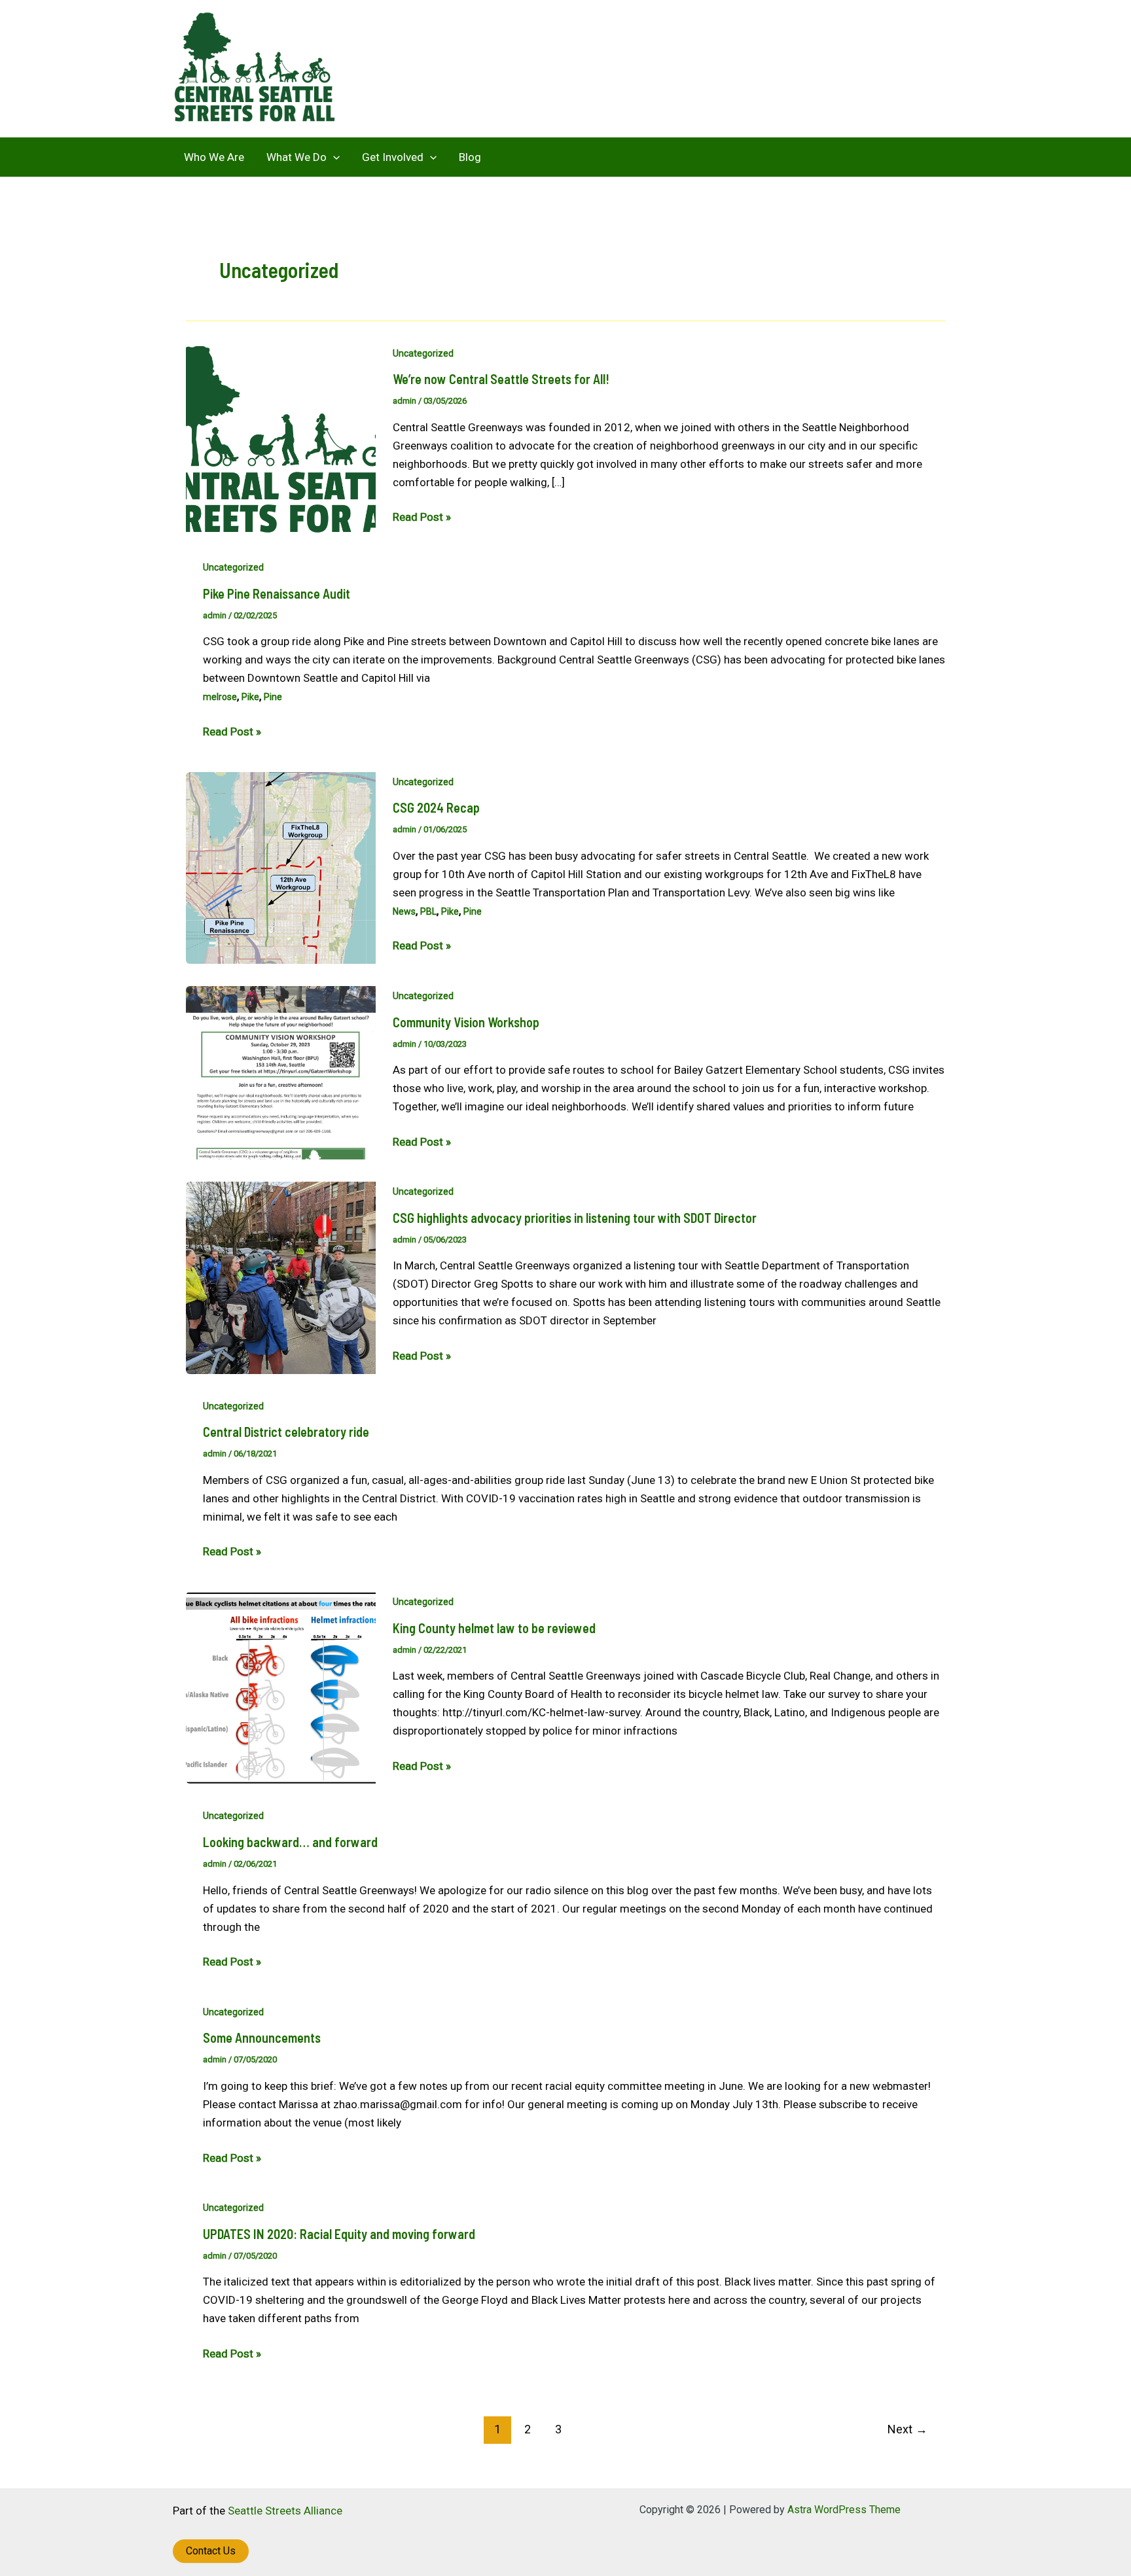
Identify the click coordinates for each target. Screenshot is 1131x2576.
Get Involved (393, 157)
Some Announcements (262, 2038)
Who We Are (214, 157)
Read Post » (422, 518)
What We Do (296, 157)
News (404, 911)
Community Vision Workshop (466, 1022)
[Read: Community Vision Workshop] (281, 1072)
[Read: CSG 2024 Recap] (281, 867)
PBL (428, 911)
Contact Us (211, 2551)
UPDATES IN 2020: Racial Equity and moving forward (339, 2234)
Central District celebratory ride (286, 1432)
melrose (220, 697)
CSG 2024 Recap (436, 807)
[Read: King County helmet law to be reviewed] (281, 1687)
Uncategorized (423, 353)
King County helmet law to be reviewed (494, 1628)
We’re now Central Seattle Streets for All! (501, 379)
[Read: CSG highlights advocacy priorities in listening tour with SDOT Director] (281, 1277)
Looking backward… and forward (290, 1842)
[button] (333, 157)
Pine (273, 697)
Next (907, 2429)
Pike (250, 697)
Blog (470, 157)
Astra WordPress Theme (844, 2510)
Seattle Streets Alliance (285, 2511)
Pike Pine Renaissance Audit (277, 593)
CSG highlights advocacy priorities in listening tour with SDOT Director (575, 1218)
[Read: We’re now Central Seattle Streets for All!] (281, 438)
